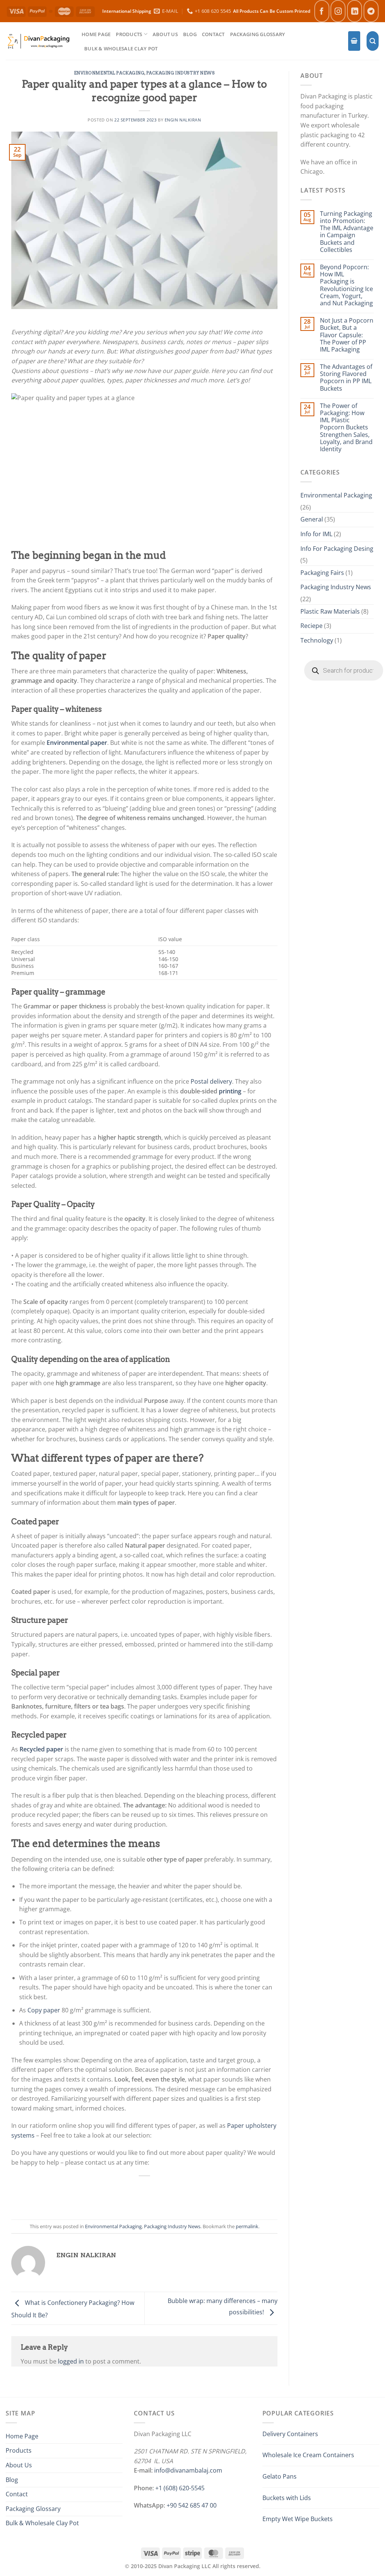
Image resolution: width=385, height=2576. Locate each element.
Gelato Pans (280, 2476)
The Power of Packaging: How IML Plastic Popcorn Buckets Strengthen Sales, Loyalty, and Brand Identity (346, 428)
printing (230, 1091)
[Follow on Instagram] (338, 11)
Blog (190, 34)
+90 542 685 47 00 (192, 2505)
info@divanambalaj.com (188, 2470)
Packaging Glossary (258, 34)
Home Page (96, 34)
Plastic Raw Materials (330, 611)
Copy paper (44, 2010)
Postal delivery (211, 1081)
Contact (213, 34)
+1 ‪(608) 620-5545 (180, 2488)
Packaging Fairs (322, 573)
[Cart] (354, 41)
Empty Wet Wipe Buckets (298, 2519)
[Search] (373, 41)
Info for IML (316, 534)
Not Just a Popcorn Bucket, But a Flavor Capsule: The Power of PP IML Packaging (347, 335)
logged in (71, 2361)
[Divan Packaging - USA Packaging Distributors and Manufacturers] (38, 41)
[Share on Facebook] (112, 2193)
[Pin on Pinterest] (161, 2193)
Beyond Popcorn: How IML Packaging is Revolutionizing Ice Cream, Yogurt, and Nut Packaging (346, 285)
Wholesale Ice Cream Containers (308, 2455)
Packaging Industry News (181, 73)
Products (129, 34)
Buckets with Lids (287, 2498)
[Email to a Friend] (145, 2193)
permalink (247, 2226)
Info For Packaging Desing (337, 549)
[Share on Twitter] (128, 2193)
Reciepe (311, 626)
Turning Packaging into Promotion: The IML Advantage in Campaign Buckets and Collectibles (347, 232)
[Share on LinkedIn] (178, 2193)
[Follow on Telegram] (371, 11)
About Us (165, 34)
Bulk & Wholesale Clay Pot (121, 49)
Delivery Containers (290, 2434)
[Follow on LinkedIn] (355, 11)
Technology (317, 640)
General (312, 519)
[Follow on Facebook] (322, 11)
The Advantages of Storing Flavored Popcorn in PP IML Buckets (346, 378)
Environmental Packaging (109, 73)
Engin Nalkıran (183, 120)
